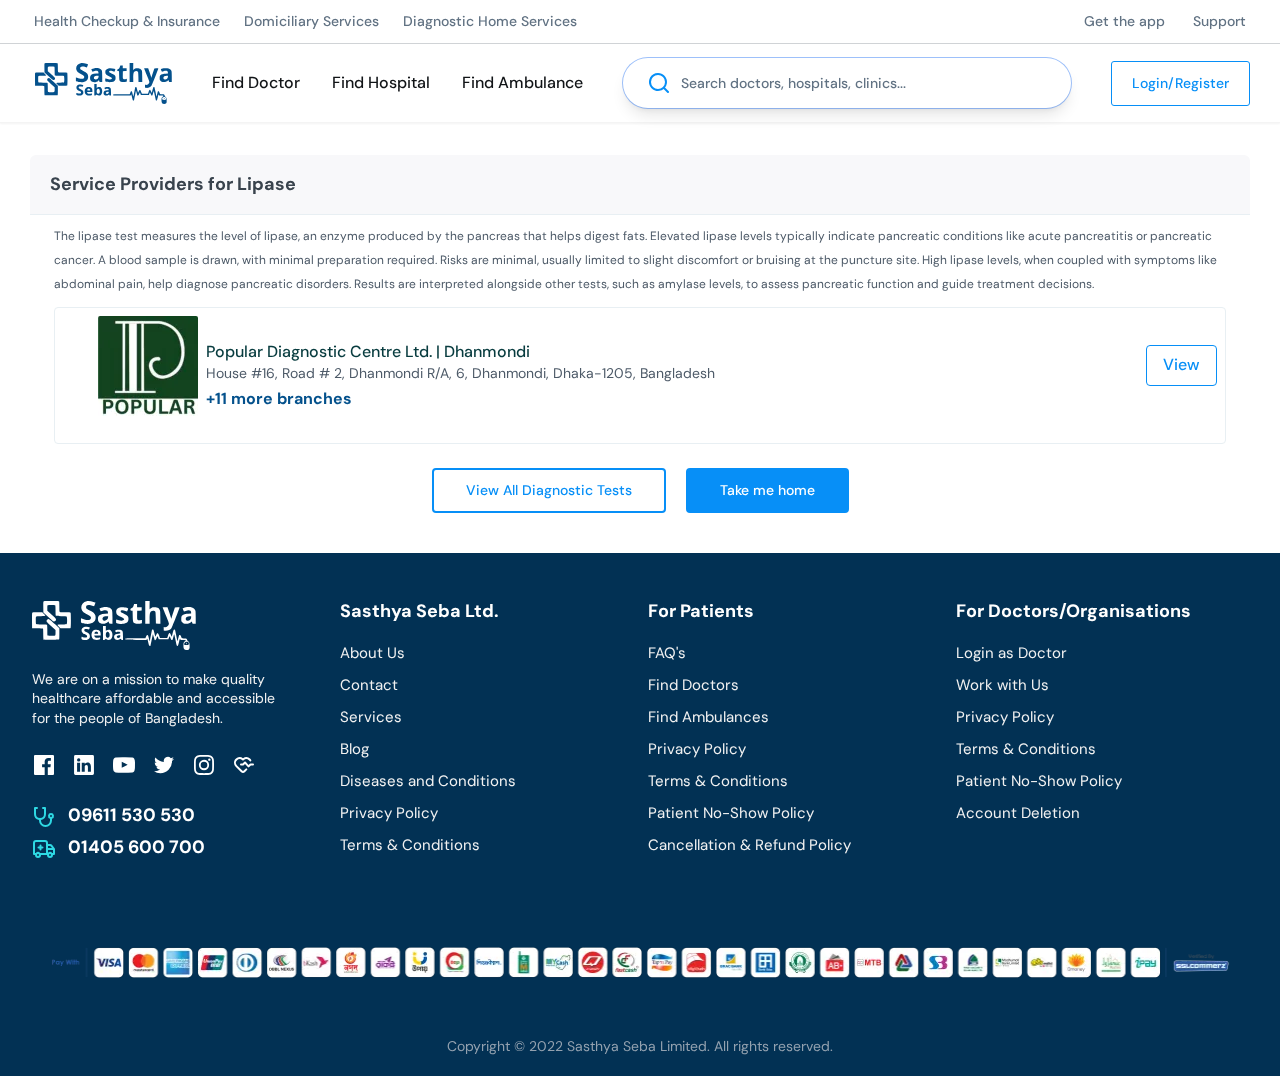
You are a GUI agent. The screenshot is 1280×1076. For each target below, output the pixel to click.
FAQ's (667, 653)
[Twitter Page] (164, 764)
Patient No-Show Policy (731, 813)
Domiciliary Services (311, 21)
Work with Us (1002, 685)
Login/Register (1180, 83)
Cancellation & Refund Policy (749, 845)
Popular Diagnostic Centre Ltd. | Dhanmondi (368, 351)
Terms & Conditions (410, 845)
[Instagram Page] (204, 764)
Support (1219, 21)
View (1181, 364)
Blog (354, 749)
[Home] (103, 81)
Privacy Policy (389, 813)
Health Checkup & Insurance (127, 21)
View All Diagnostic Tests (549, 490)
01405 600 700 (136, 847)
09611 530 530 (131, 815)
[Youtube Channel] (124, 764)
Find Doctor (256, 82)
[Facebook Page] (44, 764)
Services (371, 717)
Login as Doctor (1011, 653)
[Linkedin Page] (84, 764)
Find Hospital (381, 82)
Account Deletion (1018, 813)
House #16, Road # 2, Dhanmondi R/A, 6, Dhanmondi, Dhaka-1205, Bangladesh (460, 373)
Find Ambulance (522, 82)
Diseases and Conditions (428, 781)
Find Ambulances (708, 717)
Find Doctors (693, 685)
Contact (369, 685)
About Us (372, 653)
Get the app (1124, 21)
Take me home (767, 490)
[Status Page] (244, 764)
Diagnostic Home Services (490, 21)
